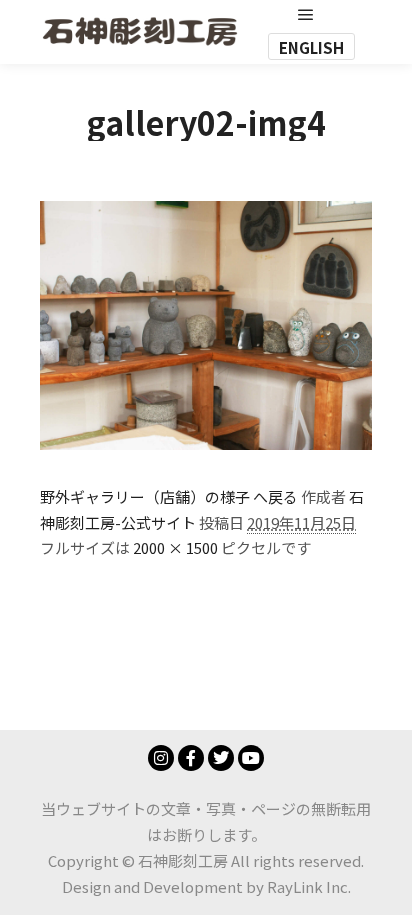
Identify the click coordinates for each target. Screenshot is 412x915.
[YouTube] (251, 758)
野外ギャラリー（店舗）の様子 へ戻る (169, 496)
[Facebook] (191, 758)
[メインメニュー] (306, 15)
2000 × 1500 (175, 547)
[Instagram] (161, 758)
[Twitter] (221, 758)
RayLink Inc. (309, 886)
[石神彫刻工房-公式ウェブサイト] (140, 31)
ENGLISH (311, 47)
